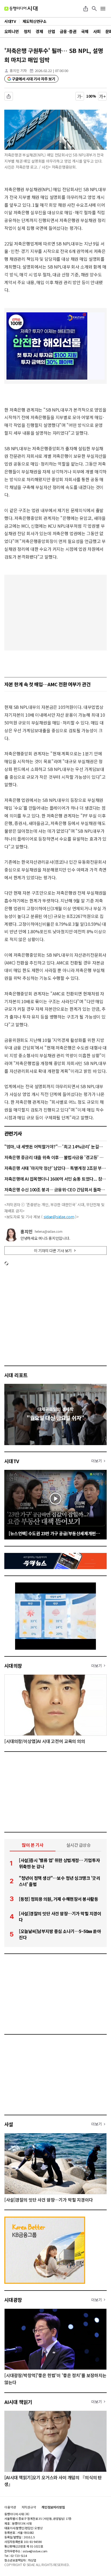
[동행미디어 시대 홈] (21, 9)
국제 (85, 31)
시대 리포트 (16, 1375)
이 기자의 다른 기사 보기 (53, 1251)
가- (80, 96)
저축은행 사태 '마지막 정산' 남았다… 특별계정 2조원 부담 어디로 (55, 1168)
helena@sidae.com (49, 1231)
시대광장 (13, 2300)
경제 (39, 31)
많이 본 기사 (33, 1845)
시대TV (12, 1461)
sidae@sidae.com (59, 1217)
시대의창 (13, 1666)
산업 (51, 31)
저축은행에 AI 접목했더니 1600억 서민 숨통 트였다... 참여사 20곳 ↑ (55, 1179)
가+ (103, 96)
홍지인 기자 (18, 71)
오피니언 (12, 31)
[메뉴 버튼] (103, 9)
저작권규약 (29, 2507)
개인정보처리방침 (53, 2507)
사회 (97, 31)
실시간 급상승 (79, 1845)
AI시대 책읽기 (18, 2402)
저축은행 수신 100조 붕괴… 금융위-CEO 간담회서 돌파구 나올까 (55, 1189)
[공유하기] (86, 9)
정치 (27, 31)
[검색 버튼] (94, 9)
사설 (9, 2124)
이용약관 (10, 2507)
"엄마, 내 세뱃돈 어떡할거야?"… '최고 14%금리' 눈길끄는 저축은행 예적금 (55, 1146)
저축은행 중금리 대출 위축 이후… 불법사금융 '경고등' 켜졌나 (55, 1157)
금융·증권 (68, 31)
